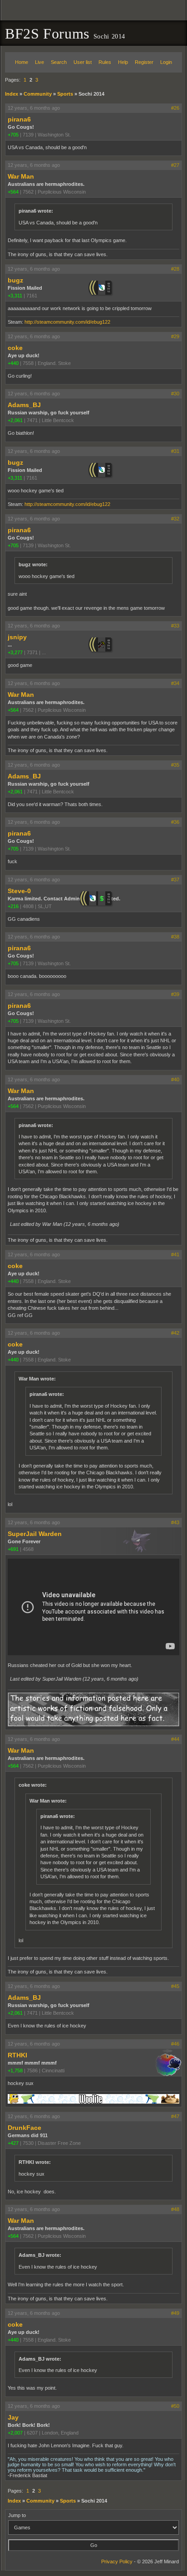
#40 (175, 1079)
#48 (175, 2209)
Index (12, 94)
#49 (175, 2313)
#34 (175, 683)
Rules (105, 62)
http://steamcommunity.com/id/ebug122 (67, 322)
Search (59, 62)
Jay (13, 2417)
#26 (175, 108)
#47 (175, 2116)
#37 (175, 880)
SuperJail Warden (35, 1534)
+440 (13, 363)
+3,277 (15, 652)
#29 (175, 336)
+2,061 (15, 420)
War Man (21, 176)
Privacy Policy (117, 2561)
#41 (175, 1254)
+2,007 (15, 2433)
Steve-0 (19, 891)
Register (144, 62)
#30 (175, 394)
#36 (175, 822)
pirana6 (19, 119)
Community (38, 94)
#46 (175, 2044)
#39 (175, 994)
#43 (175, 1522)
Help (123, 62)
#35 (175, 765)
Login (166, 62)
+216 (13, 906)
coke (15, 348)
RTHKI (17, 2055)
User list (83, 62)
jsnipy (17, 637)
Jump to (17, 2515)
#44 (175, 1739)
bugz (15, 280)
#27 (175, 165)
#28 (175, 269)
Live (39, 62)
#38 (175, 937)
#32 (175, 519)
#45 (175, 1986)
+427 (13, 2143)
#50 (175, 2406)
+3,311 (15, 296)
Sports (65, 94)
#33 (175, 626)
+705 (13, 135)
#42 (175, 1333)
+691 (13, 1549)
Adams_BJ (24, 405)
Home (22, 62)
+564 (13, 192)
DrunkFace (25, 2128)
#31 (175, 451)
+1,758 (15, 2071)
